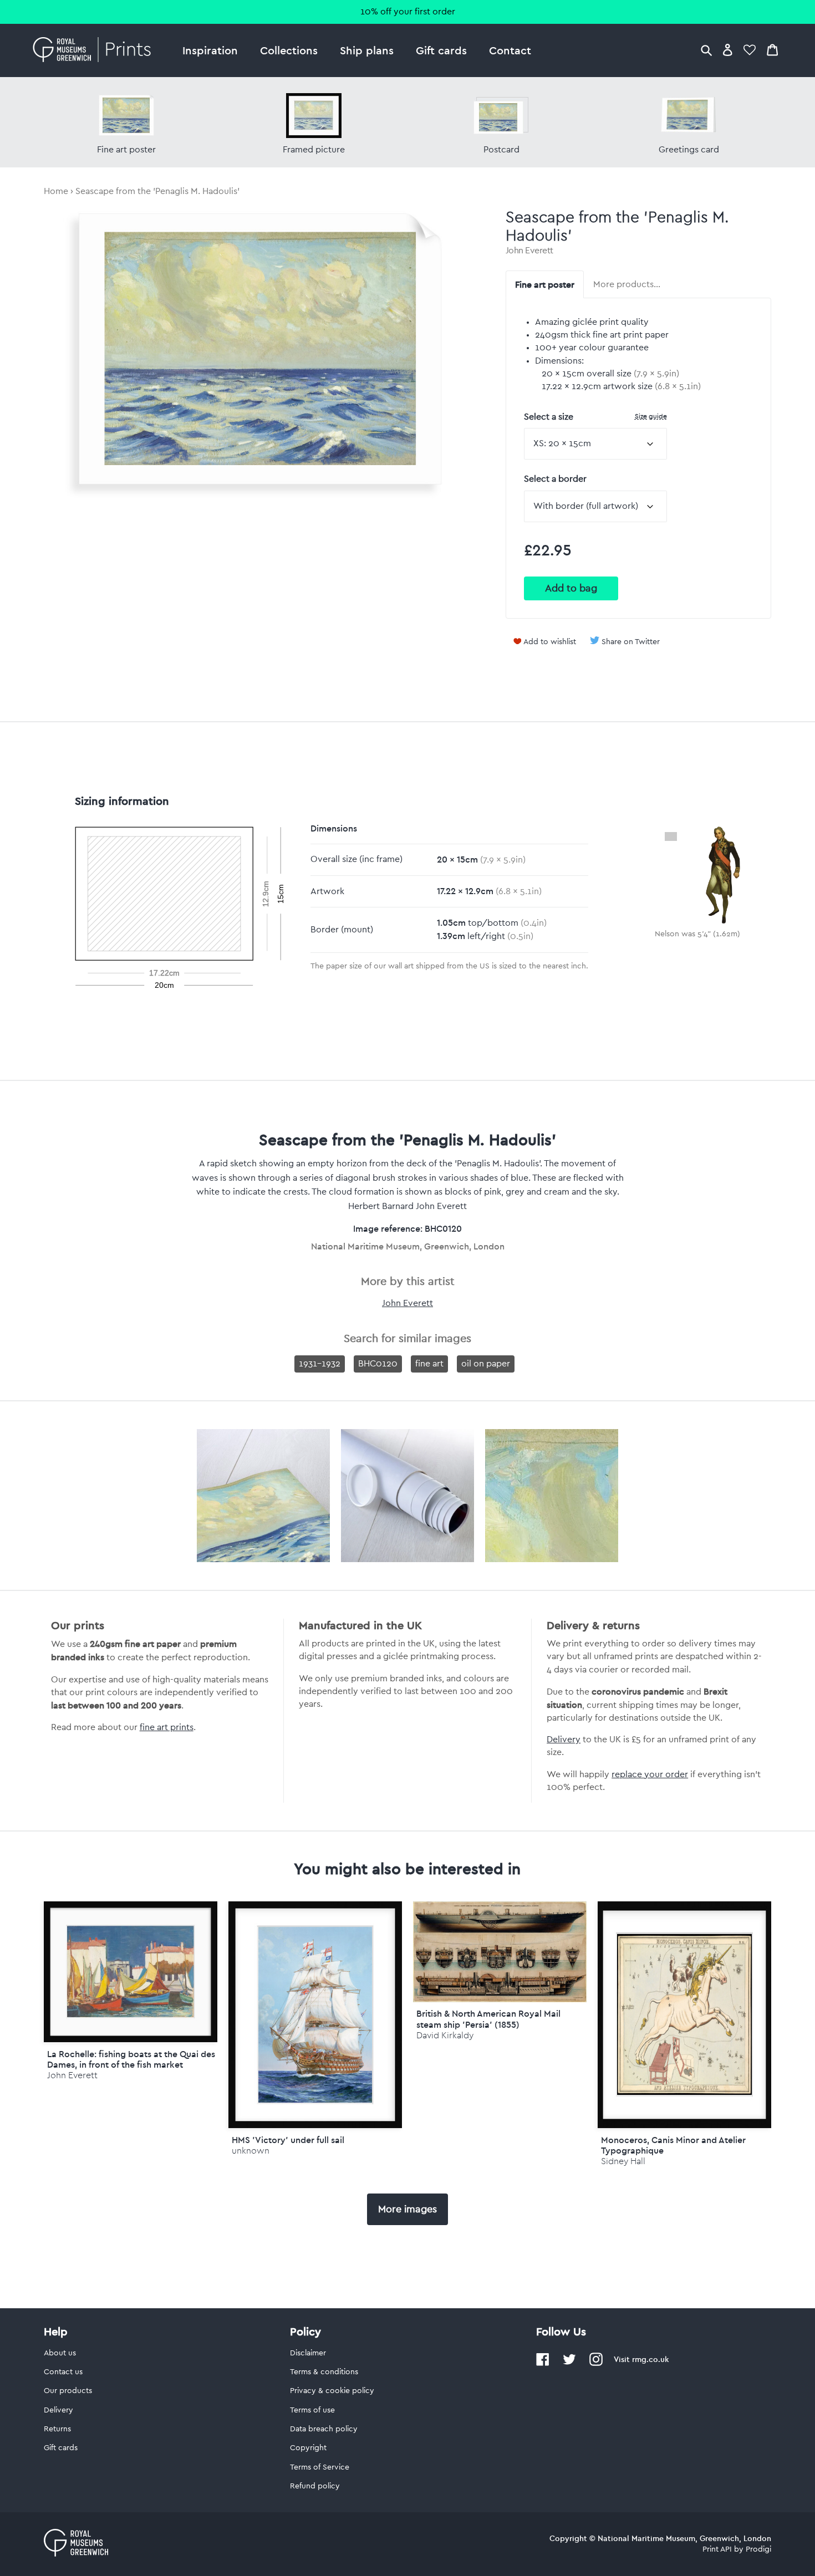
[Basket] (772, 50)
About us (60, 2353)
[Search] (706, 50)
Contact (510, 50)
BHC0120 (378, 1364)
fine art (429, 1364)
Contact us (63, 2372)
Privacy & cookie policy (332, 2391)
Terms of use (312, 2410)
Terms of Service (320, 2467)
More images (407, 2209)
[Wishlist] (750, 50)
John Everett (529, 251)
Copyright (308, 2448)
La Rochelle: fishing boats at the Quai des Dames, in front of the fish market (131, 2059)
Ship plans (367, 50)
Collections (289, 50)
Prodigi (758, 2549)
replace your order (650, 1774)
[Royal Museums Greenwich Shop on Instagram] (596, 2364)
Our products (68, 2391)
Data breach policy (324, 2429)
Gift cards (441, 50)
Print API (717, 2549)
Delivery (564, 1740)
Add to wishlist (550, 642)
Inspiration (210, 50)
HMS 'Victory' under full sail (288, 2140)
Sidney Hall (623, 2161)
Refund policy (315, 2486)
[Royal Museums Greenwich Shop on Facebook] (543, 2364)
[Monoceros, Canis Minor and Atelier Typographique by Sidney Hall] (684, 2015)
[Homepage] (95, 50)
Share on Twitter (631, 642)
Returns (57, 2429)
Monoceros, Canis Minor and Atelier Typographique (673, 2145)
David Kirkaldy (445, 2035)
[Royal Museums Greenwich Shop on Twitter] (569, 2364)
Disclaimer (308, 2353)
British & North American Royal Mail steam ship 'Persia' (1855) (488, 2019)
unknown (251, 2151)
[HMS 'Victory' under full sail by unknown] (315, 2015)
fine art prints (167, 1727)
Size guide (651, 416)
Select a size (595, 417)
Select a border (555, 479)
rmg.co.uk (650, 2359)
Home (56, 191)
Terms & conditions (324, 2372)
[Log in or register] (728, 50)
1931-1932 (320, 1364)
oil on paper (486, 1364)
